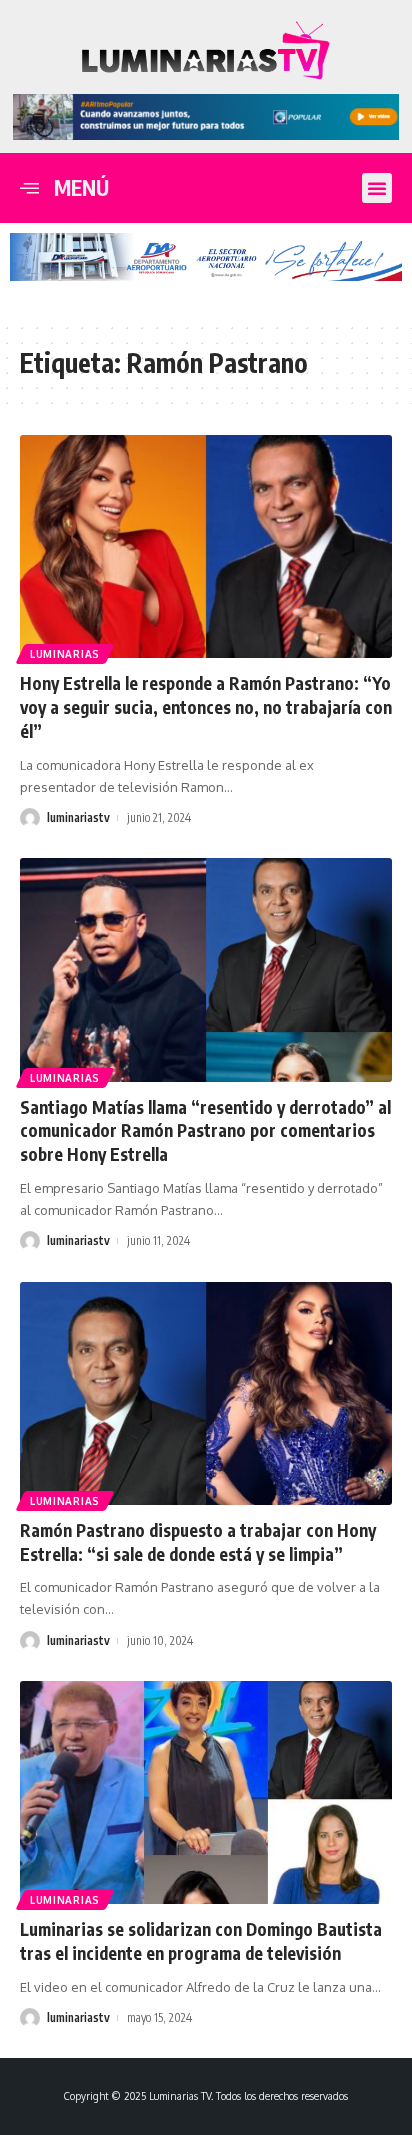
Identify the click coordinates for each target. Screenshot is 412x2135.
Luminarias (65, 654)
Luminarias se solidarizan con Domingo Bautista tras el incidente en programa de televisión (201, 1941)
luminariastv (78, 817)
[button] (377, 188)
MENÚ (81, 187)
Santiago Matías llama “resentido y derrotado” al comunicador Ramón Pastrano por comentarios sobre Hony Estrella (205, 1131)
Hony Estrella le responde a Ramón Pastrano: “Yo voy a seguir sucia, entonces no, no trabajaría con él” (206, 707)
